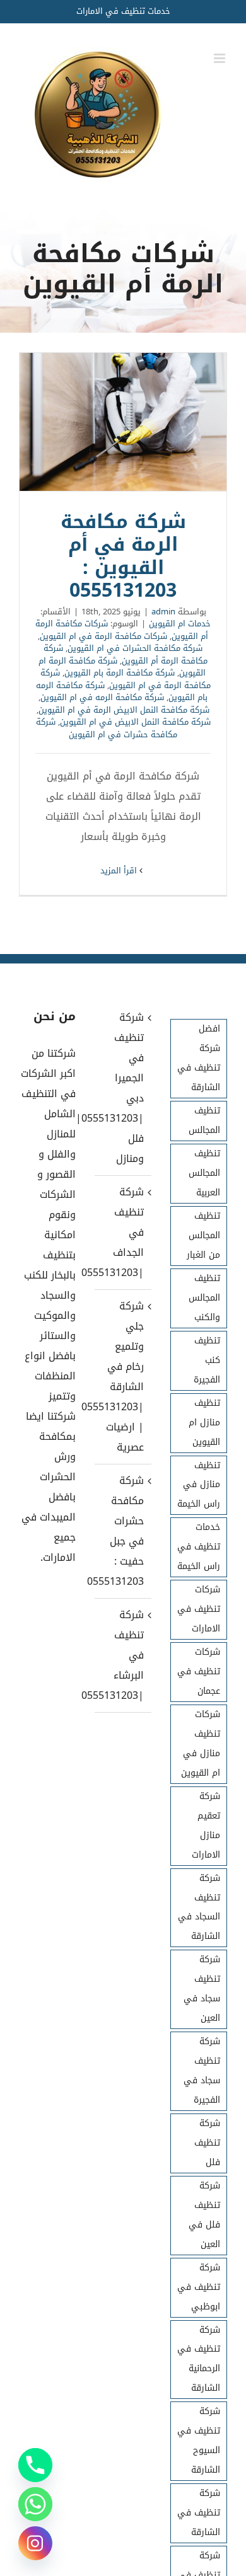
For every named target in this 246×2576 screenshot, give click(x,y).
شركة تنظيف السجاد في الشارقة (199, 1907)
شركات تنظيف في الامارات (199, 1609)
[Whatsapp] (35, 2504)
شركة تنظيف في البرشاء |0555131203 (122, 1655)
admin (163, 612)
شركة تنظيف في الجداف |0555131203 (122, 1232)
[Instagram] (35, 2543)
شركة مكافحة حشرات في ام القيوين (107, 728)
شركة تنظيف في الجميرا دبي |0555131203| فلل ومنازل (122, 1088)
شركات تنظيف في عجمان (199, 1671)
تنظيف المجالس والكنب (204, 1298)
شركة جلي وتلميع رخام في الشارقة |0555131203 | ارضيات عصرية (122, 1377)
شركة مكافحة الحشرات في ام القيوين (135, 648)
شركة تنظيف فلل (207, 2143)
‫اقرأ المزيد (120, 871)
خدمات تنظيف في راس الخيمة (199, 1547)
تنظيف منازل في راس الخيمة (199, 1485)
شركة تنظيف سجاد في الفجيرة (202, 2071)
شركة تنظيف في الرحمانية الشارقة (199, 2359)
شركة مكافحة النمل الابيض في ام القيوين (135, 722)
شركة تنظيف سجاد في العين (202, 1989)
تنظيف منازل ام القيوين (204, 1423)
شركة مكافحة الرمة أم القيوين (126, 654)
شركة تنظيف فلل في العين (204, 2215)
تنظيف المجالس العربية (204, 1173)
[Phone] (35, 2465)
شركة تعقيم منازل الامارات (206, 1826)
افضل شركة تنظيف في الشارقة (199, 1058)
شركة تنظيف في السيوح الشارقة (199, 2441)
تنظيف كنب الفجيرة (207, 1360)
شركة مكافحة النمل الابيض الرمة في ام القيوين (124, 710)
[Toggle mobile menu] (220, 58)
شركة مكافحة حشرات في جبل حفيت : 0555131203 (122, 1531)
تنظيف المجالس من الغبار (203, 1235)
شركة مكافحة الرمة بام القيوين (120, 673)
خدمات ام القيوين (180, 624)
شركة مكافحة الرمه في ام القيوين (102, 697)
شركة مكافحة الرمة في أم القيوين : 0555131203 (123, 422)
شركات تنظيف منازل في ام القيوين (201, 1744)
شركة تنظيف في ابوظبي (199, 2287)
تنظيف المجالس (204, 1120)
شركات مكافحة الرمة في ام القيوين (103, 636)
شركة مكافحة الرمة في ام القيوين (126, 679)
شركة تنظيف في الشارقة (199, 2513)
